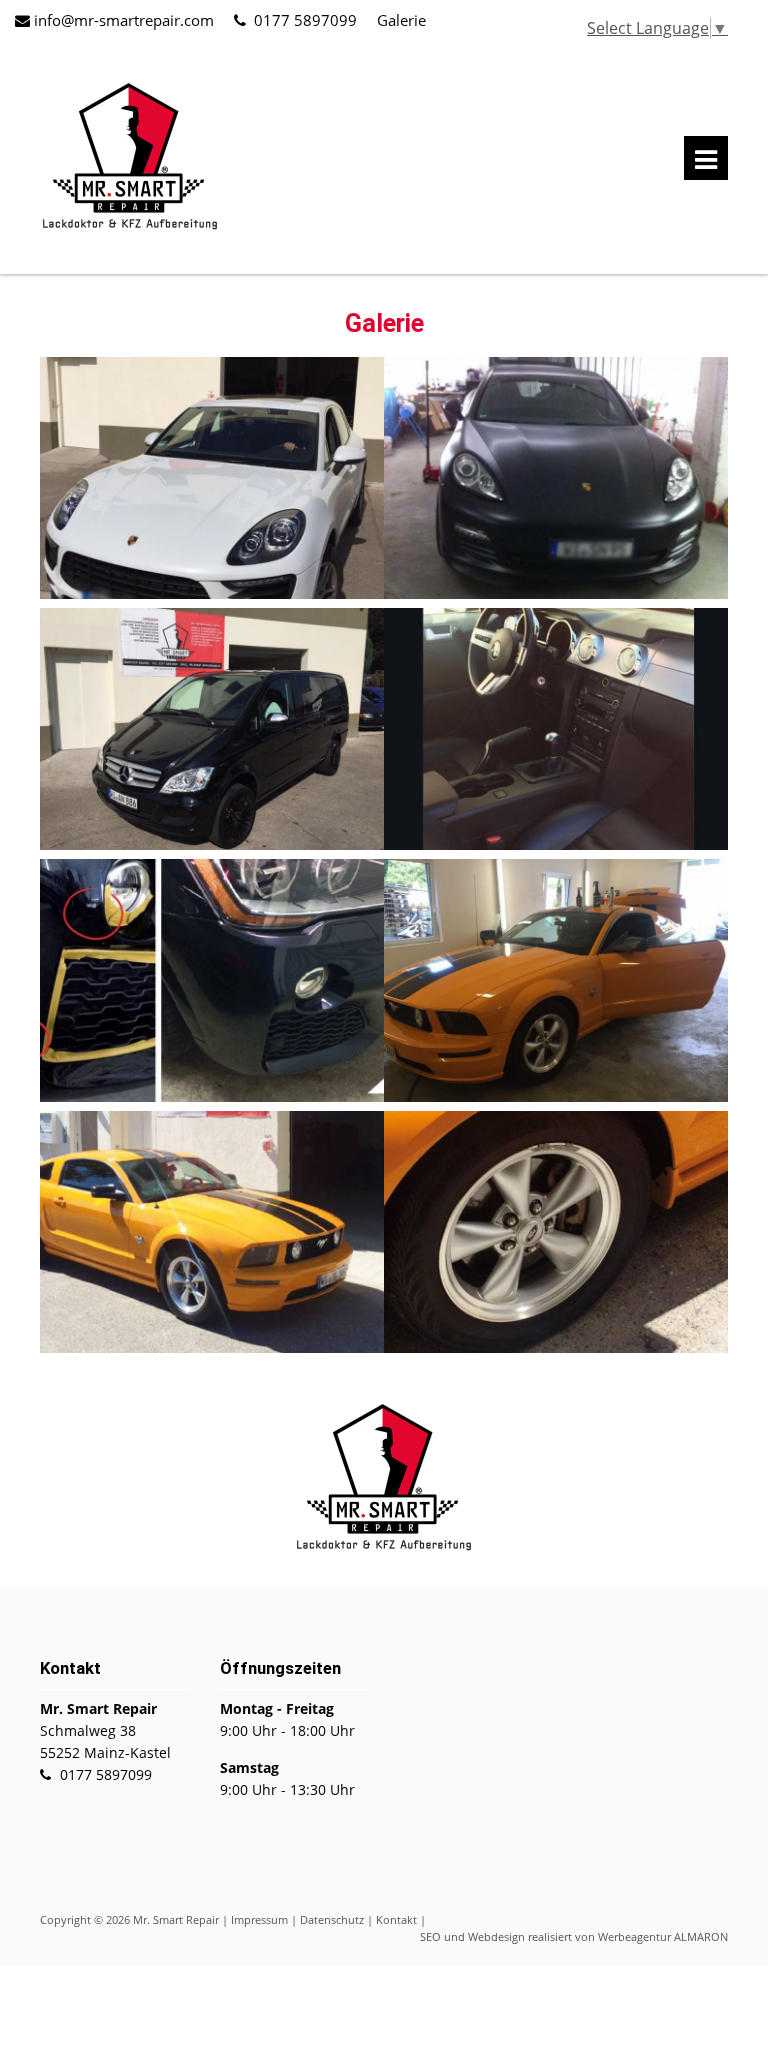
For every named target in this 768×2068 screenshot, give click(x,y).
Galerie (401, 20)
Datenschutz (332, 1919)
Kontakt (396, 1919)
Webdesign (496, 1936)
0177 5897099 (305, 20)
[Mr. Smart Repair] (130, 228)
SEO (430, 1936)
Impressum (259, 1919)
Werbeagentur (634, 1936)
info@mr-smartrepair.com (124, 20)
